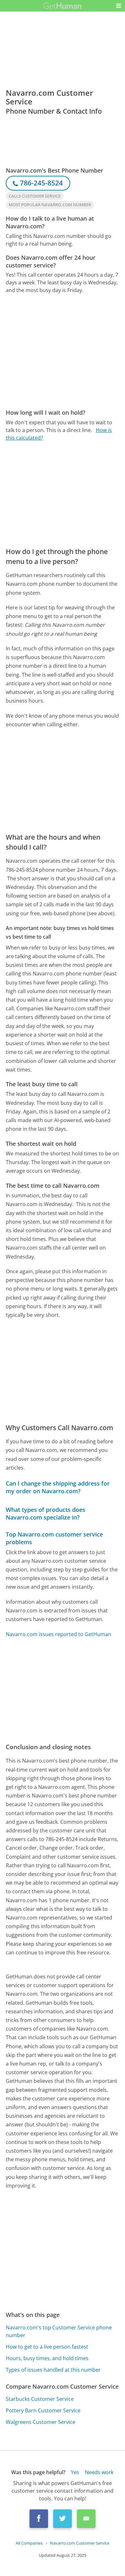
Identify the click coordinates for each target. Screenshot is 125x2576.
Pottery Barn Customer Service (43, 2410)
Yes (75, 2472)
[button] (119, 6)
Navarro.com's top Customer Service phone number (59, 2331)
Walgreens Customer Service (41, 2422)
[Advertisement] (63, 351)
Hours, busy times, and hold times (47, 2358)
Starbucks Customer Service (40, 2399)
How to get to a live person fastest (47, 2347)
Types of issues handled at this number (53, 2370)
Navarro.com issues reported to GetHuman (58, 1634)
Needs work (99, 2472)
